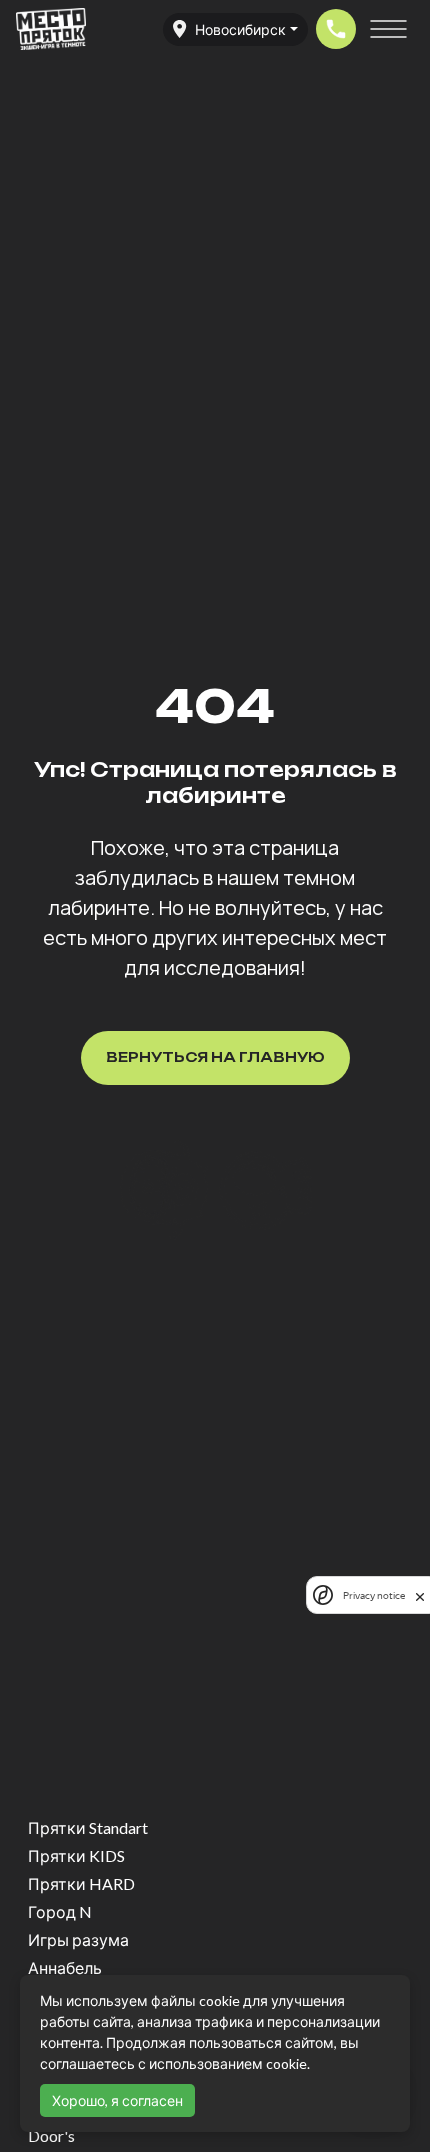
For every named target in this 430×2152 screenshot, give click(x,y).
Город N (60, 1911)
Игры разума (78, 1939)
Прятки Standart (88, 1827)
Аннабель (65, 1967)
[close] (420, 1595)
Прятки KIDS (76, 1855)
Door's (51, 2135)
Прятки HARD (81, 1883)
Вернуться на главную (215, 1057)
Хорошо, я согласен (117, 2100)
